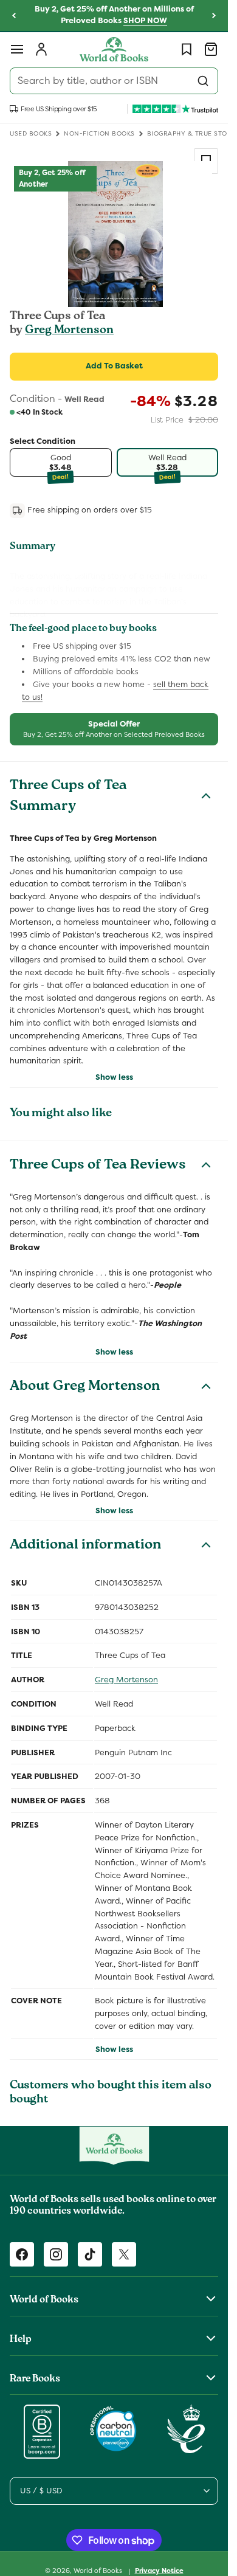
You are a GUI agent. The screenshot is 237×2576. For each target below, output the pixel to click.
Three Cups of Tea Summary (68, 797)
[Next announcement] (214, 16)
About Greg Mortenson (85, 1387)
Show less (114, 1077)
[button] (17, 49)
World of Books (99, 2571)
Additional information (85, 1546)
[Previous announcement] (14, 16)
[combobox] (114, 81)
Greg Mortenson (69, 331)
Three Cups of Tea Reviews (98, 1166)
